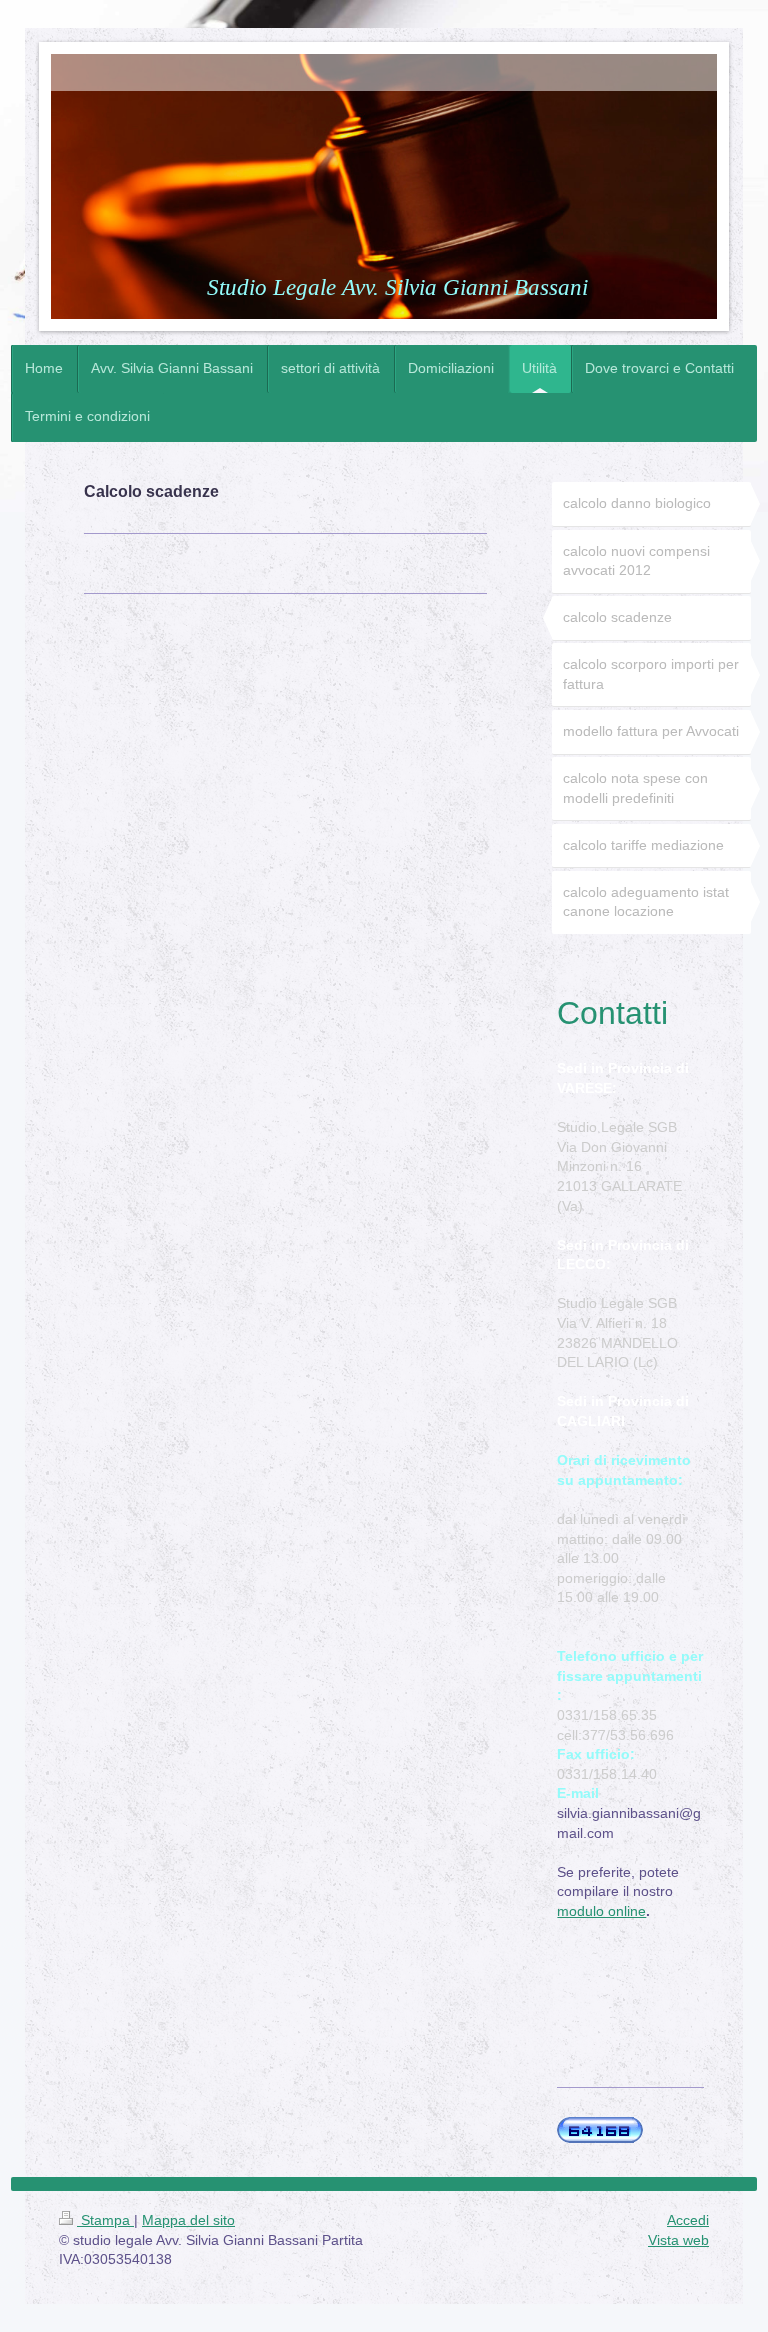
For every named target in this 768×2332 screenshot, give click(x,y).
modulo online (601, 1911)
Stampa (105, 2220)
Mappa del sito (188, 2220)
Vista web (678, 2240)
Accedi (688, 2220)
